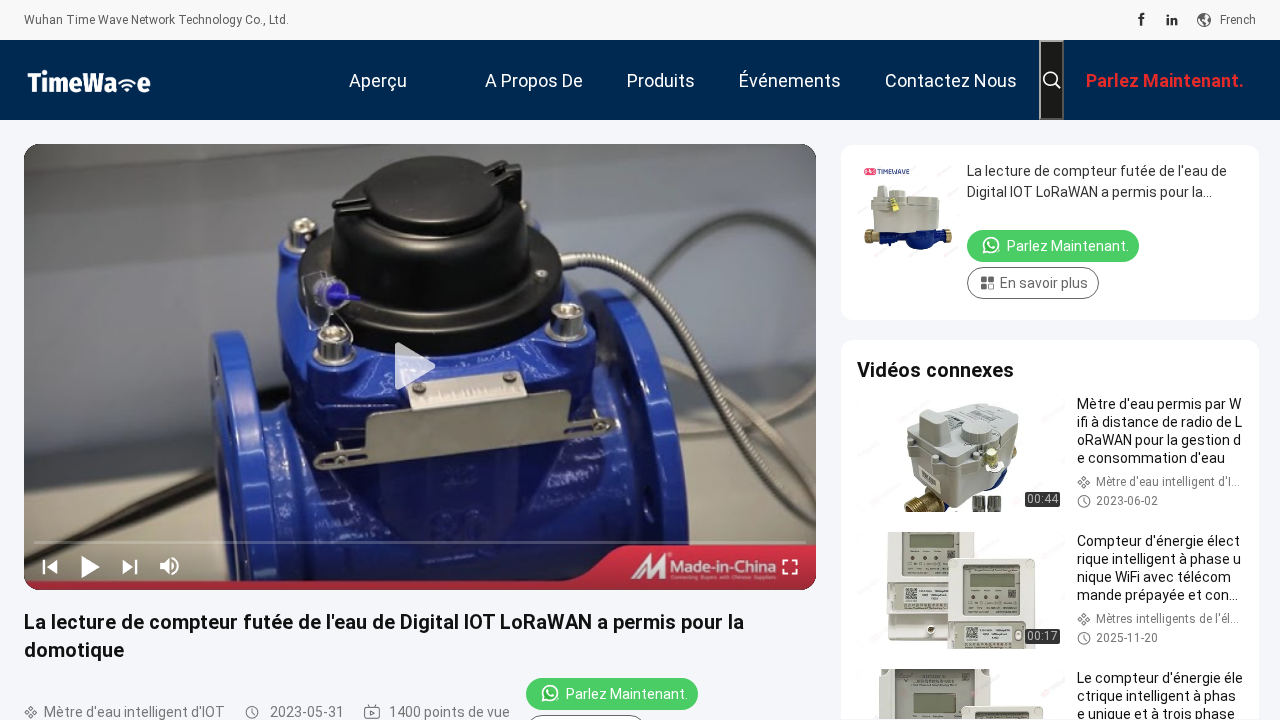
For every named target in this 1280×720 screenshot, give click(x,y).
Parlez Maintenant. (627, 694)
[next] (130, 566)
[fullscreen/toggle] (790, 566)
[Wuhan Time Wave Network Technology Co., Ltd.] (89, 80)
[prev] (50, 566)
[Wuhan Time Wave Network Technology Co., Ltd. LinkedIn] (1172, 20)
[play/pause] (90, 566)
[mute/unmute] (170, 566)
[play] (420, 367)
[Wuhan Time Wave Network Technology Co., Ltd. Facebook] (1141, 20)
